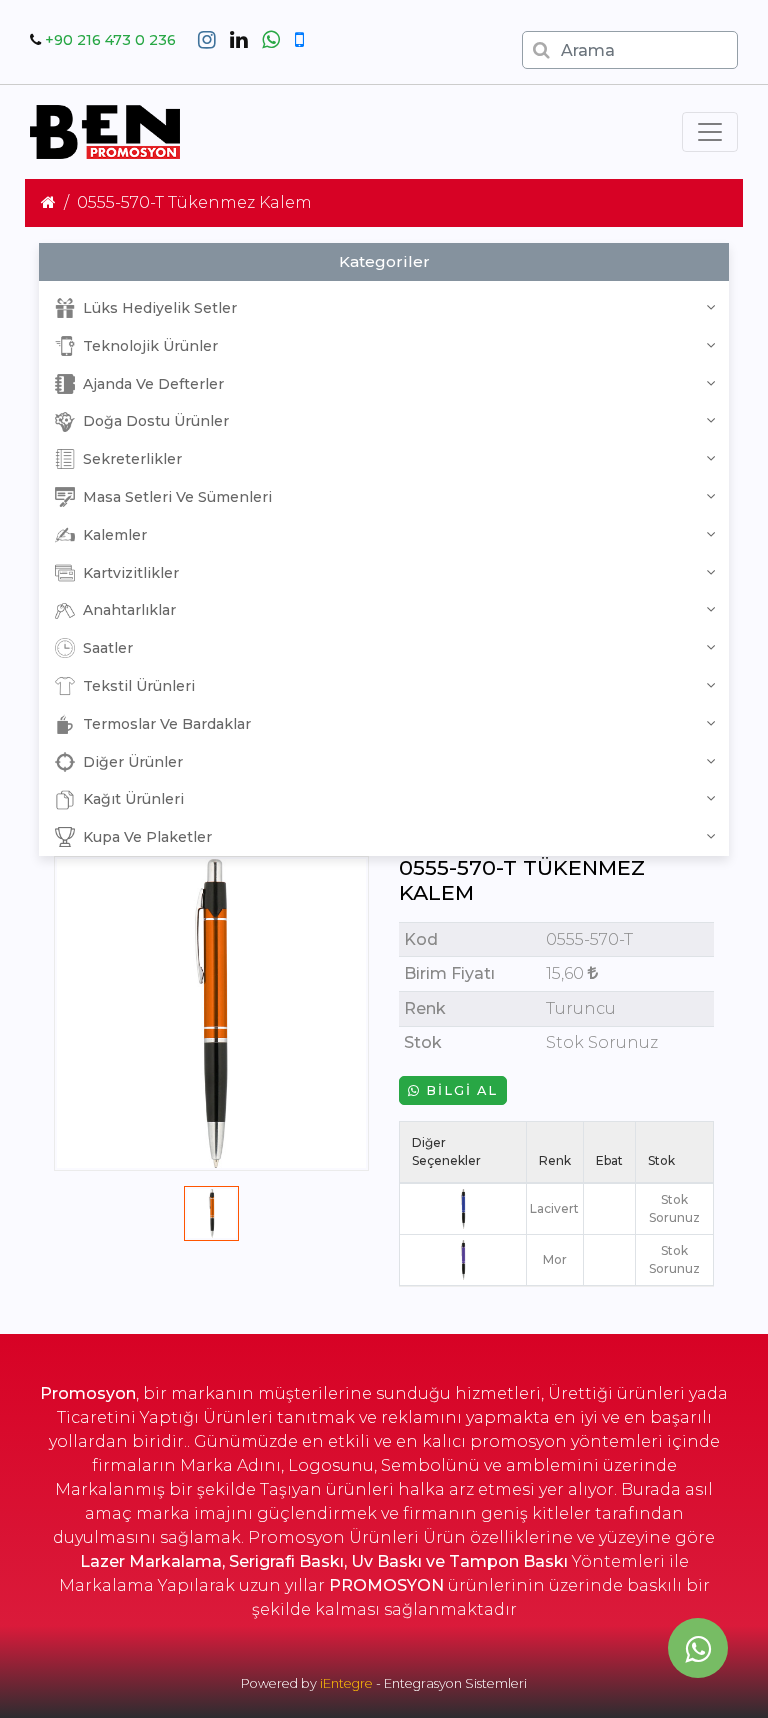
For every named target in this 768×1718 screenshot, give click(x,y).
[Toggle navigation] (710, 132)
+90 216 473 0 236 (110, 40)
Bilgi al (459, 1090)
